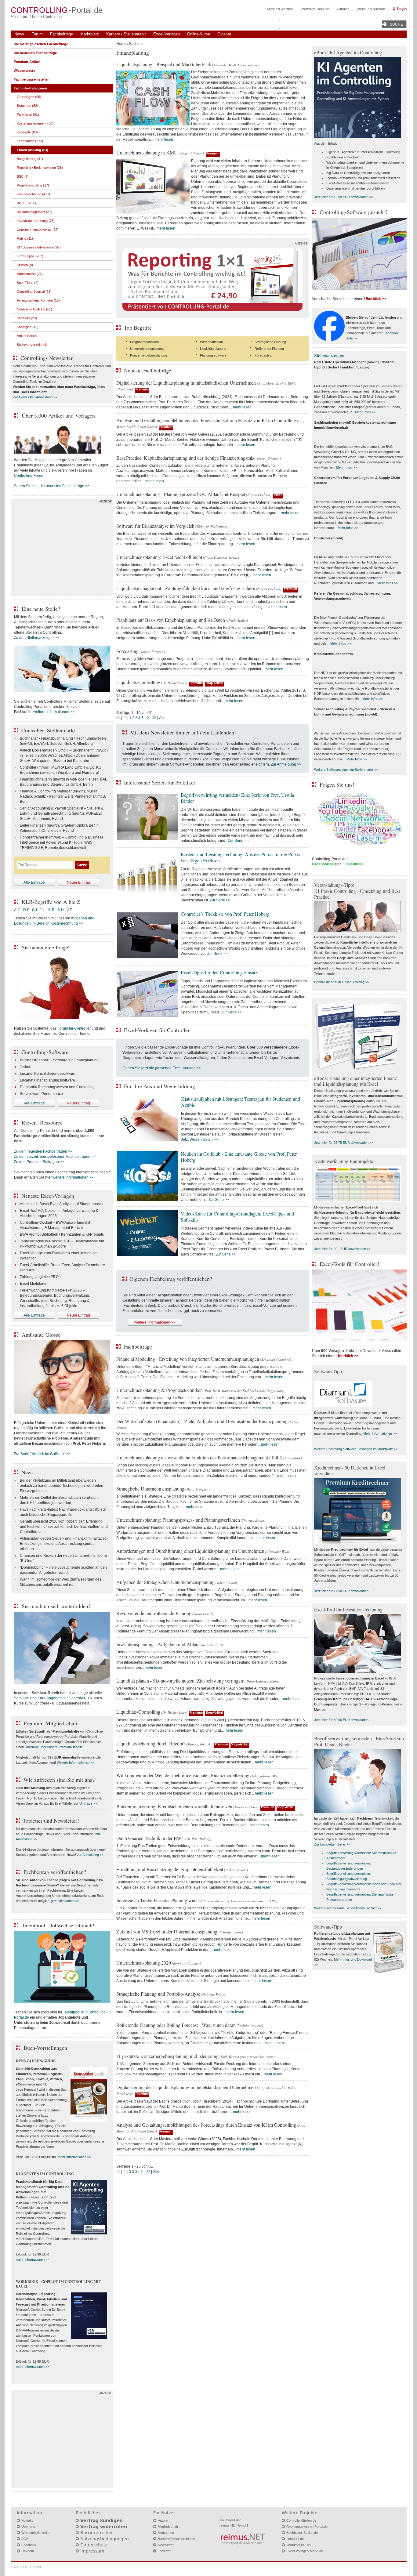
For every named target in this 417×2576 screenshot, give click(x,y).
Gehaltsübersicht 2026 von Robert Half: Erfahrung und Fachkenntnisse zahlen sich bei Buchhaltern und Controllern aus (64, 1527)
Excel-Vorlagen (167, 34)
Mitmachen (166, 2533)
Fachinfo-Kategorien (30, 88)
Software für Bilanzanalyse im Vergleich (155, 526)
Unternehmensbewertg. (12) (38, 230)
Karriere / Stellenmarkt (126, 34)
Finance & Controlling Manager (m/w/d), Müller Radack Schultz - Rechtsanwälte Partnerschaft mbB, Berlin (63, 796)
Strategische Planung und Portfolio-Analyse (158, 1994)
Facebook (29, 2545)
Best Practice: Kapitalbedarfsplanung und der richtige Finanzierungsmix (185, 458)
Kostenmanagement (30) (35, 123)
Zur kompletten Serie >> (332, 1844)
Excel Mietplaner (34, 1284)
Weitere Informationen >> (75, 1763)
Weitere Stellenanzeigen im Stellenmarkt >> (346, 770)
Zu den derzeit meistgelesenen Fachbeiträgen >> (55, 1157)
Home (121, 44)
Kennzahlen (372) (30, 141)
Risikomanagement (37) (34, 212)
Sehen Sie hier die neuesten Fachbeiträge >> (52, 486)
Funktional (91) (28, 114)
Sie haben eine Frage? (46, 947)
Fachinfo (136, 44)
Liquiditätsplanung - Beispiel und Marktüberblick (164, 64)
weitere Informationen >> (155, 1322)
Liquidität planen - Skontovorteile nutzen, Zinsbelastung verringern (180, 1681)
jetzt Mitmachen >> (65, 1901)
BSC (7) (23, 176)
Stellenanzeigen (329, 355)
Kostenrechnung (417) (33, 194)
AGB (25, 2539)
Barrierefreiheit (97, 2533)
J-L (42, 910)
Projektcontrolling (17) (33, 185)
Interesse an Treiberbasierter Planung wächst (159, 1900)
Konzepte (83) (27, 132)
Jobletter (164, 2551)
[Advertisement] (62, 549)
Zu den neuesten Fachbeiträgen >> (43, 1151)
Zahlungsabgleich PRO (39, 1277)
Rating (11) (25, 238)
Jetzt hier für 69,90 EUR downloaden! (342, 1720)
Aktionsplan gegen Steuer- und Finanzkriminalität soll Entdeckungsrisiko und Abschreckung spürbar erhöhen (64, 1544)
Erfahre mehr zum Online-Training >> (342, 982)
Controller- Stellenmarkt (48, 730)
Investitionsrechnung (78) (36, 221)
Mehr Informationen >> (380, 1433)
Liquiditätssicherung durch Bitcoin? (151, 1743)
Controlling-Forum (29, 476)
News (19, 34)
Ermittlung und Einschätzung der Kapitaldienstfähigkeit (170, 1869)
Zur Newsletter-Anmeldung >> (35, 397)
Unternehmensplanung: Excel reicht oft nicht (159, 557)
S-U (61, 910)
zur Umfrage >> (85, 1803)
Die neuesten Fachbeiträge (35, 53)
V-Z (70, 910)
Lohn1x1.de (295, 2539)
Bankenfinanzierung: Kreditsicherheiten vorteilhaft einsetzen (174, 1806)
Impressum (92, 2551)
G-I (34, 910)
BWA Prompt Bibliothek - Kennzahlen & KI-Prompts (62, 1234)
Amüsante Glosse (41, 1335)
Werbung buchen (371, 9)
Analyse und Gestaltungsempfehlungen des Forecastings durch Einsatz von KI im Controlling (206, 420)
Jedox (25, 1067)
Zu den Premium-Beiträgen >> (39, 1162)
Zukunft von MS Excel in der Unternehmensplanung (167, 1931)
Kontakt (27, 2520)
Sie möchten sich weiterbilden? (56, 1606)
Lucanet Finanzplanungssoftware (47, 1080)
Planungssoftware (213, 355)
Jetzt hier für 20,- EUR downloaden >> (342, 1249)
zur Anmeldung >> (90, 1855)
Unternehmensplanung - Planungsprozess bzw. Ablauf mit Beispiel (181, 494)
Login (402, 9)
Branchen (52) (27, 106)
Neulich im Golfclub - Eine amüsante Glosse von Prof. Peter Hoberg (239, 1157)
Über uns (28, 2527)
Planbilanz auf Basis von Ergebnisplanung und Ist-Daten (171, 620)
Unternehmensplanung (147, 349)
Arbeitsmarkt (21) (30, 274)
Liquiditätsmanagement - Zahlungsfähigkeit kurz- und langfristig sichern (186, 588)
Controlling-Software (45, 1052)
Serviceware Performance (41, 1094)
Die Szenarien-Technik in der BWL (150, 1838)
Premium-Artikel (27, 62)
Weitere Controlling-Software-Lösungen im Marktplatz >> (356, 1449)
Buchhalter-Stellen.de (302, 2533)
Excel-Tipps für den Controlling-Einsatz (219, 972)
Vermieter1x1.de (298, 2545)
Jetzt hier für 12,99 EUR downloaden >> (344, 197)
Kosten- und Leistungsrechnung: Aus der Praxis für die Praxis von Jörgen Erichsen (240, 857)
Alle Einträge (34, 882)
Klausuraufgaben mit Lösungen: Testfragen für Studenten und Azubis (241, 1102)
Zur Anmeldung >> (286, 764)
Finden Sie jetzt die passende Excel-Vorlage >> (162, 1068)
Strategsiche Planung (270, 342)
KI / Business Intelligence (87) (39, 247)
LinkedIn (28, 2551)
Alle (162, 718)
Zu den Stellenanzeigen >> (36, 638)
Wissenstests (24, 71)
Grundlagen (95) (29, 97)
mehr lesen (164, 139)
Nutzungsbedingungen (105, 2539)
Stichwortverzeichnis (32, 345)
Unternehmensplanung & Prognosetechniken (160, 1390)
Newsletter (166, 2545)
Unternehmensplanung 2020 (144, 1963)
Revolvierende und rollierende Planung (154, 1613)
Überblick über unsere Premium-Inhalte (54, 1747)
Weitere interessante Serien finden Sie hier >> (348, 1908)
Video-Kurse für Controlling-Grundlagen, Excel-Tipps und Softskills (237, 1217)
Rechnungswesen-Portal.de (307, 2527)
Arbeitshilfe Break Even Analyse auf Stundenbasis (61, 1204)
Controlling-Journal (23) (34, 292)
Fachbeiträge (62, 34)
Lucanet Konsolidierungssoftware (48, 1074)
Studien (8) (25, 265)
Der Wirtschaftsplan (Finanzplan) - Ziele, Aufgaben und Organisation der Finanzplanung (202, 1421)
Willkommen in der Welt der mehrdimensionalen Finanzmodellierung (183, 1775)
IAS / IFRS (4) (27, 203)
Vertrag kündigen (102, 2520)
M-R (51, 910)
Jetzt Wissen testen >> (199, 1139)
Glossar (224, 34)
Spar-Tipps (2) (28, 283)
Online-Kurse (199, 34)
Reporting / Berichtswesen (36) (40, 168)
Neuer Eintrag (78, 882)
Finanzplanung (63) (33, 150)
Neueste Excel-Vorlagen (48, 1196)
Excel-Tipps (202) (30, 256)
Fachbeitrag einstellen (32, 79)
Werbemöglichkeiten (36, 2533)
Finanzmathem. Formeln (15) (38, 300)
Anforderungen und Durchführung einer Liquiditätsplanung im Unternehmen (190, 1551)
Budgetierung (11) (30, 159)
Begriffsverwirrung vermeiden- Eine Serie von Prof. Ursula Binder (237, 798)
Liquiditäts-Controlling (138, 682)
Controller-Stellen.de (301, 2520)
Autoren (343, 9)
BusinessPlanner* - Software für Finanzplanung (59, 1060)
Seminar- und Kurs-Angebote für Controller (49, 1698)
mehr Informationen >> (74, 2157)
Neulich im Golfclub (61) (34, 309)
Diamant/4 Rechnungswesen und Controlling (57, 1087)
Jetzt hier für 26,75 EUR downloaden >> (344, 1143)
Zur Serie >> (238, 841)
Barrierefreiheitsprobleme (176, 2539)
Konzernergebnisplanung (149, 355)
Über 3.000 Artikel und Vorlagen (58, 415)
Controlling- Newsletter (47, 358)
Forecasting (263, 355)
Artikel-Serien (27, 336)
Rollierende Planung (269, 349)
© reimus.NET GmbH (27, 2567)
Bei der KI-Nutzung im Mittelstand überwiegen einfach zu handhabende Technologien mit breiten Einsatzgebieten (62, 1486)
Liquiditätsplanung (213, 349)
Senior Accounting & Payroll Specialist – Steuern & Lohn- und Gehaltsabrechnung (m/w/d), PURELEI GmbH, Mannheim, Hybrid (62, 813)
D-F (26, 910)
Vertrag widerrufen (104, 2527)
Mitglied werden (280, 9)
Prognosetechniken (144, 342)
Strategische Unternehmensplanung (150, 1489)
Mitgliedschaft (168, 2527)
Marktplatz (90, 34)
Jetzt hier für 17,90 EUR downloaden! (342, 1591)
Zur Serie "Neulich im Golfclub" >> (42, 1454)
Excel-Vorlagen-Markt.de (305, 2551)
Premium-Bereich (315, 9)
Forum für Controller (74, 1028)
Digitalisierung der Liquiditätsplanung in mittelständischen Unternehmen (187, 383)
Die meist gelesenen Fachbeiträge (41, 44)
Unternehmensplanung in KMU (147, 152)
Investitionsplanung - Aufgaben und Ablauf (158, 1644)
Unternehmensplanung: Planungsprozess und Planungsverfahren (178, 1520)
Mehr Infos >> (365, 412)
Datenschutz (94, 2545)
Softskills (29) (27, 318)
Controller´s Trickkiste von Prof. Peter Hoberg (225, 914)
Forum (37, 34)
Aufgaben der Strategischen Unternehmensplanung (165, 1582)
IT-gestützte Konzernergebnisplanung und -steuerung (167, 2056)
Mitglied (41, 460)
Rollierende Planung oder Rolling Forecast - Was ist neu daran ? (178, 2025)
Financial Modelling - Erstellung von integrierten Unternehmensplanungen (188, 1359)
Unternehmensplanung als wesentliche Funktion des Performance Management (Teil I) (199, 1457)
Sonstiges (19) (28, 327)
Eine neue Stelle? (41, 609)
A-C (17, 910)
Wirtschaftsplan (211, 342)
